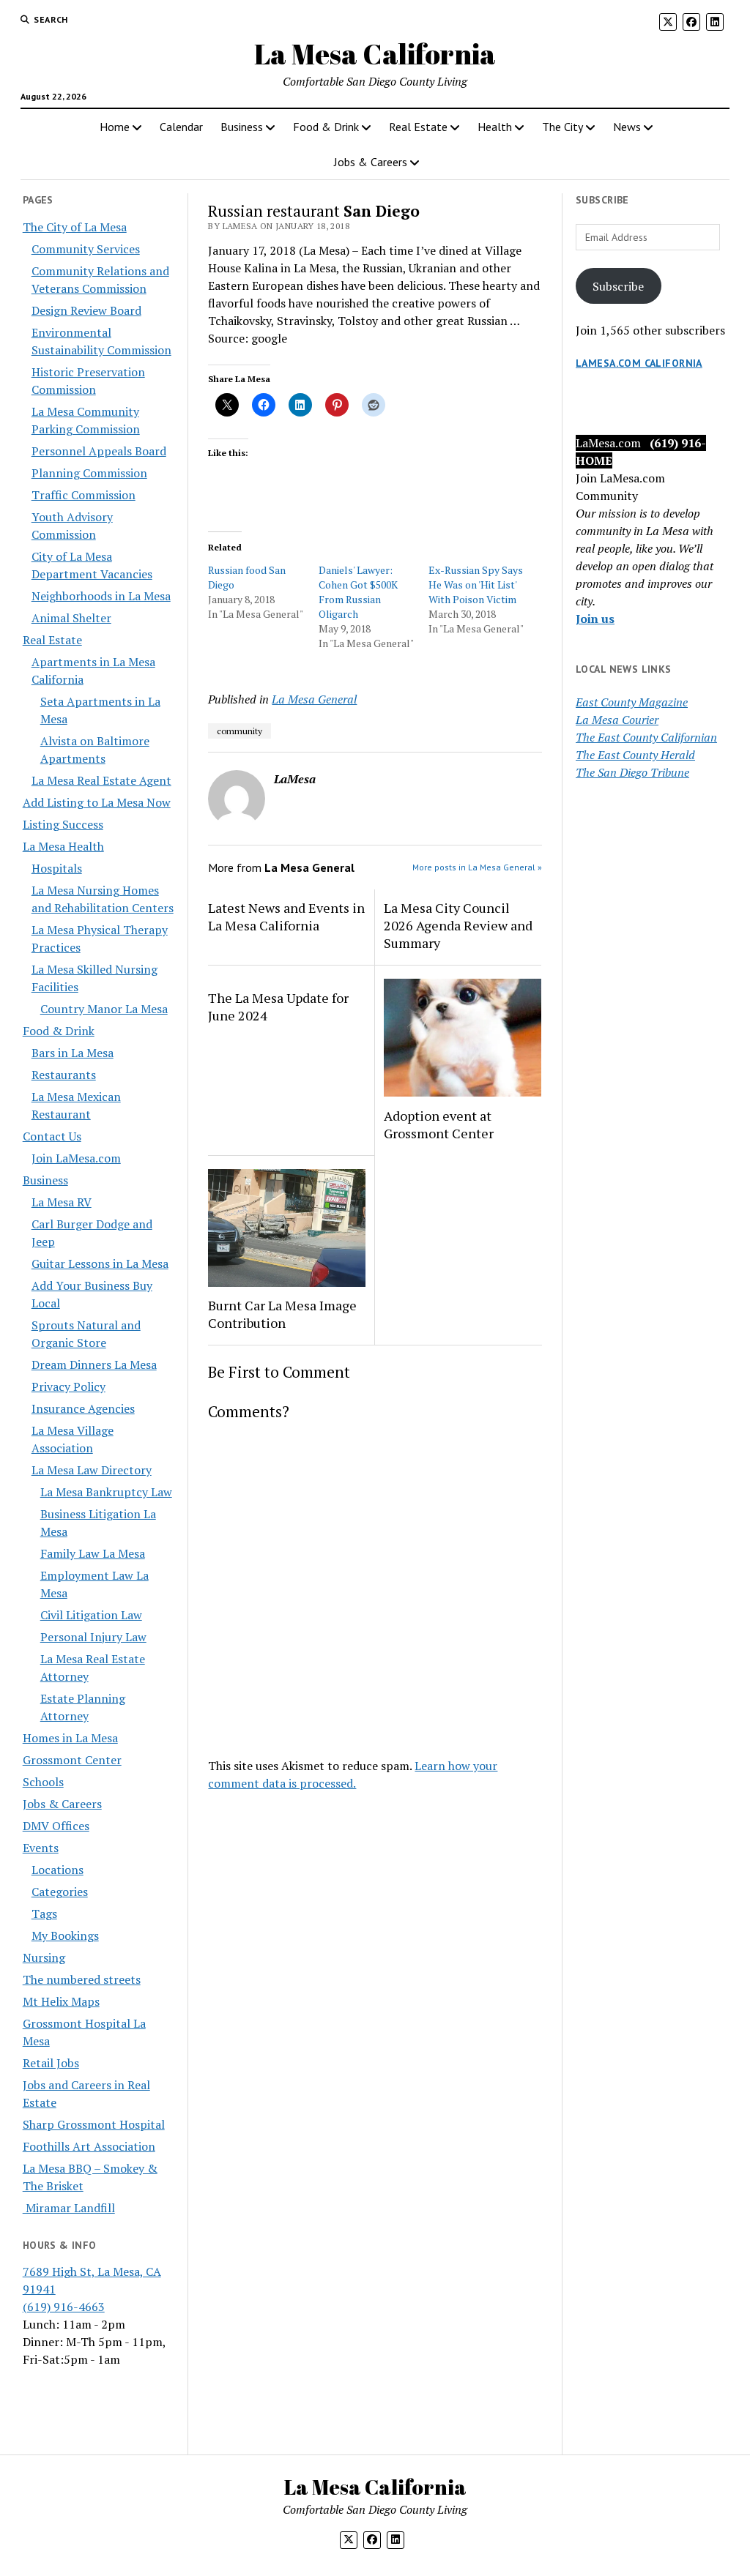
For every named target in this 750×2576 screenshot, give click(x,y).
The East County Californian (646, 737)
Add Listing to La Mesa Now (97, 802)
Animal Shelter (71, 618)
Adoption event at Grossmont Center (439, 1124)
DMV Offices (56, 1826)
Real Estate (418, 127)
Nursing (44, 1957)
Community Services (86, 249)
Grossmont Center (72, 1760)
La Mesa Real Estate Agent (101, 780)
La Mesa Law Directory (92, 1470)
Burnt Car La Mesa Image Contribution (282, 1314)
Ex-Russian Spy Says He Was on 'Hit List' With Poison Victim (476, 585)
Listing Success (63, 824)
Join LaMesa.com (76, 1158)
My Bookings (65, 1935)
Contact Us (52, 1136)
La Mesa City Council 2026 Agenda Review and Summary (458, 925)
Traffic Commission (83, 495)
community (240, 731)
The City (562, 127)
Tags (44, 1914)
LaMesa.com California (639, 363)
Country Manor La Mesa (104, 1009)
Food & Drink (326, 127)
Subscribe (618, 286)
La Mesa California (375, 54)
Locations (57, 1870)
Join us (595, 619)
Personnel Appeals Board (99, 451)
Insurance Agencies (83, 1408)
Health (495, 127)
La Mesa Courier (617, 720)
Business (242, 127)
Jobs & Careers (371, 162)
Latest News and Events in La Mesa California (286, 916)
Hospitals (57, 868)
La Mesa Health (63, 846)
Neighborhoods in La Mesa (101, 596)
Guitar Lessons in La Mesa (100, 1263)
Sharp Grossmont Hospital (94, 2124)
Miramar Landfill (69, 2208)
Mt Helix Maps (61, 2001)
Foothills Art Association (89, 2146)
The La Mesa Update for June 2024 (278, 1007)
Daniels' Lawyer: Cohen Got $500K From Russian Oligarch (358, 592)
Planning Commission (89, 473)
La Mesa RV (62, 1202)
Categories (60, 1892)
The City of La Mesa (75, 227)
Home (115, 127)
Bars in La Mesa (73, 1053)
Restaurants (64, 1075)
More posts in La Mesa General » (477, 867)
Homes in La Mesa (70, 1738)
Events (41, 1848)
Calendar (181, 127)
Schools (43, 1782)
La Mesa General (314, 699)
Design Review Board (86, 310)
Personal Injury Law (93, 1637)
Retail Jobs (51, 2063)
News (627, 127)
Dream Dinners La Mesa (94, 1364)
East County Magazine (632, 702)
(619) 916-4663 (64, 2307)
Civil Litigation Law (91, 1615)
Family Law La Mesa (93, 1553)
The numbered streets (82, 1979)
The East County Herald (635, 755)
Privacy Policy (68, 1386)
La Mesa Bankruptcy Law (106, 1492)
